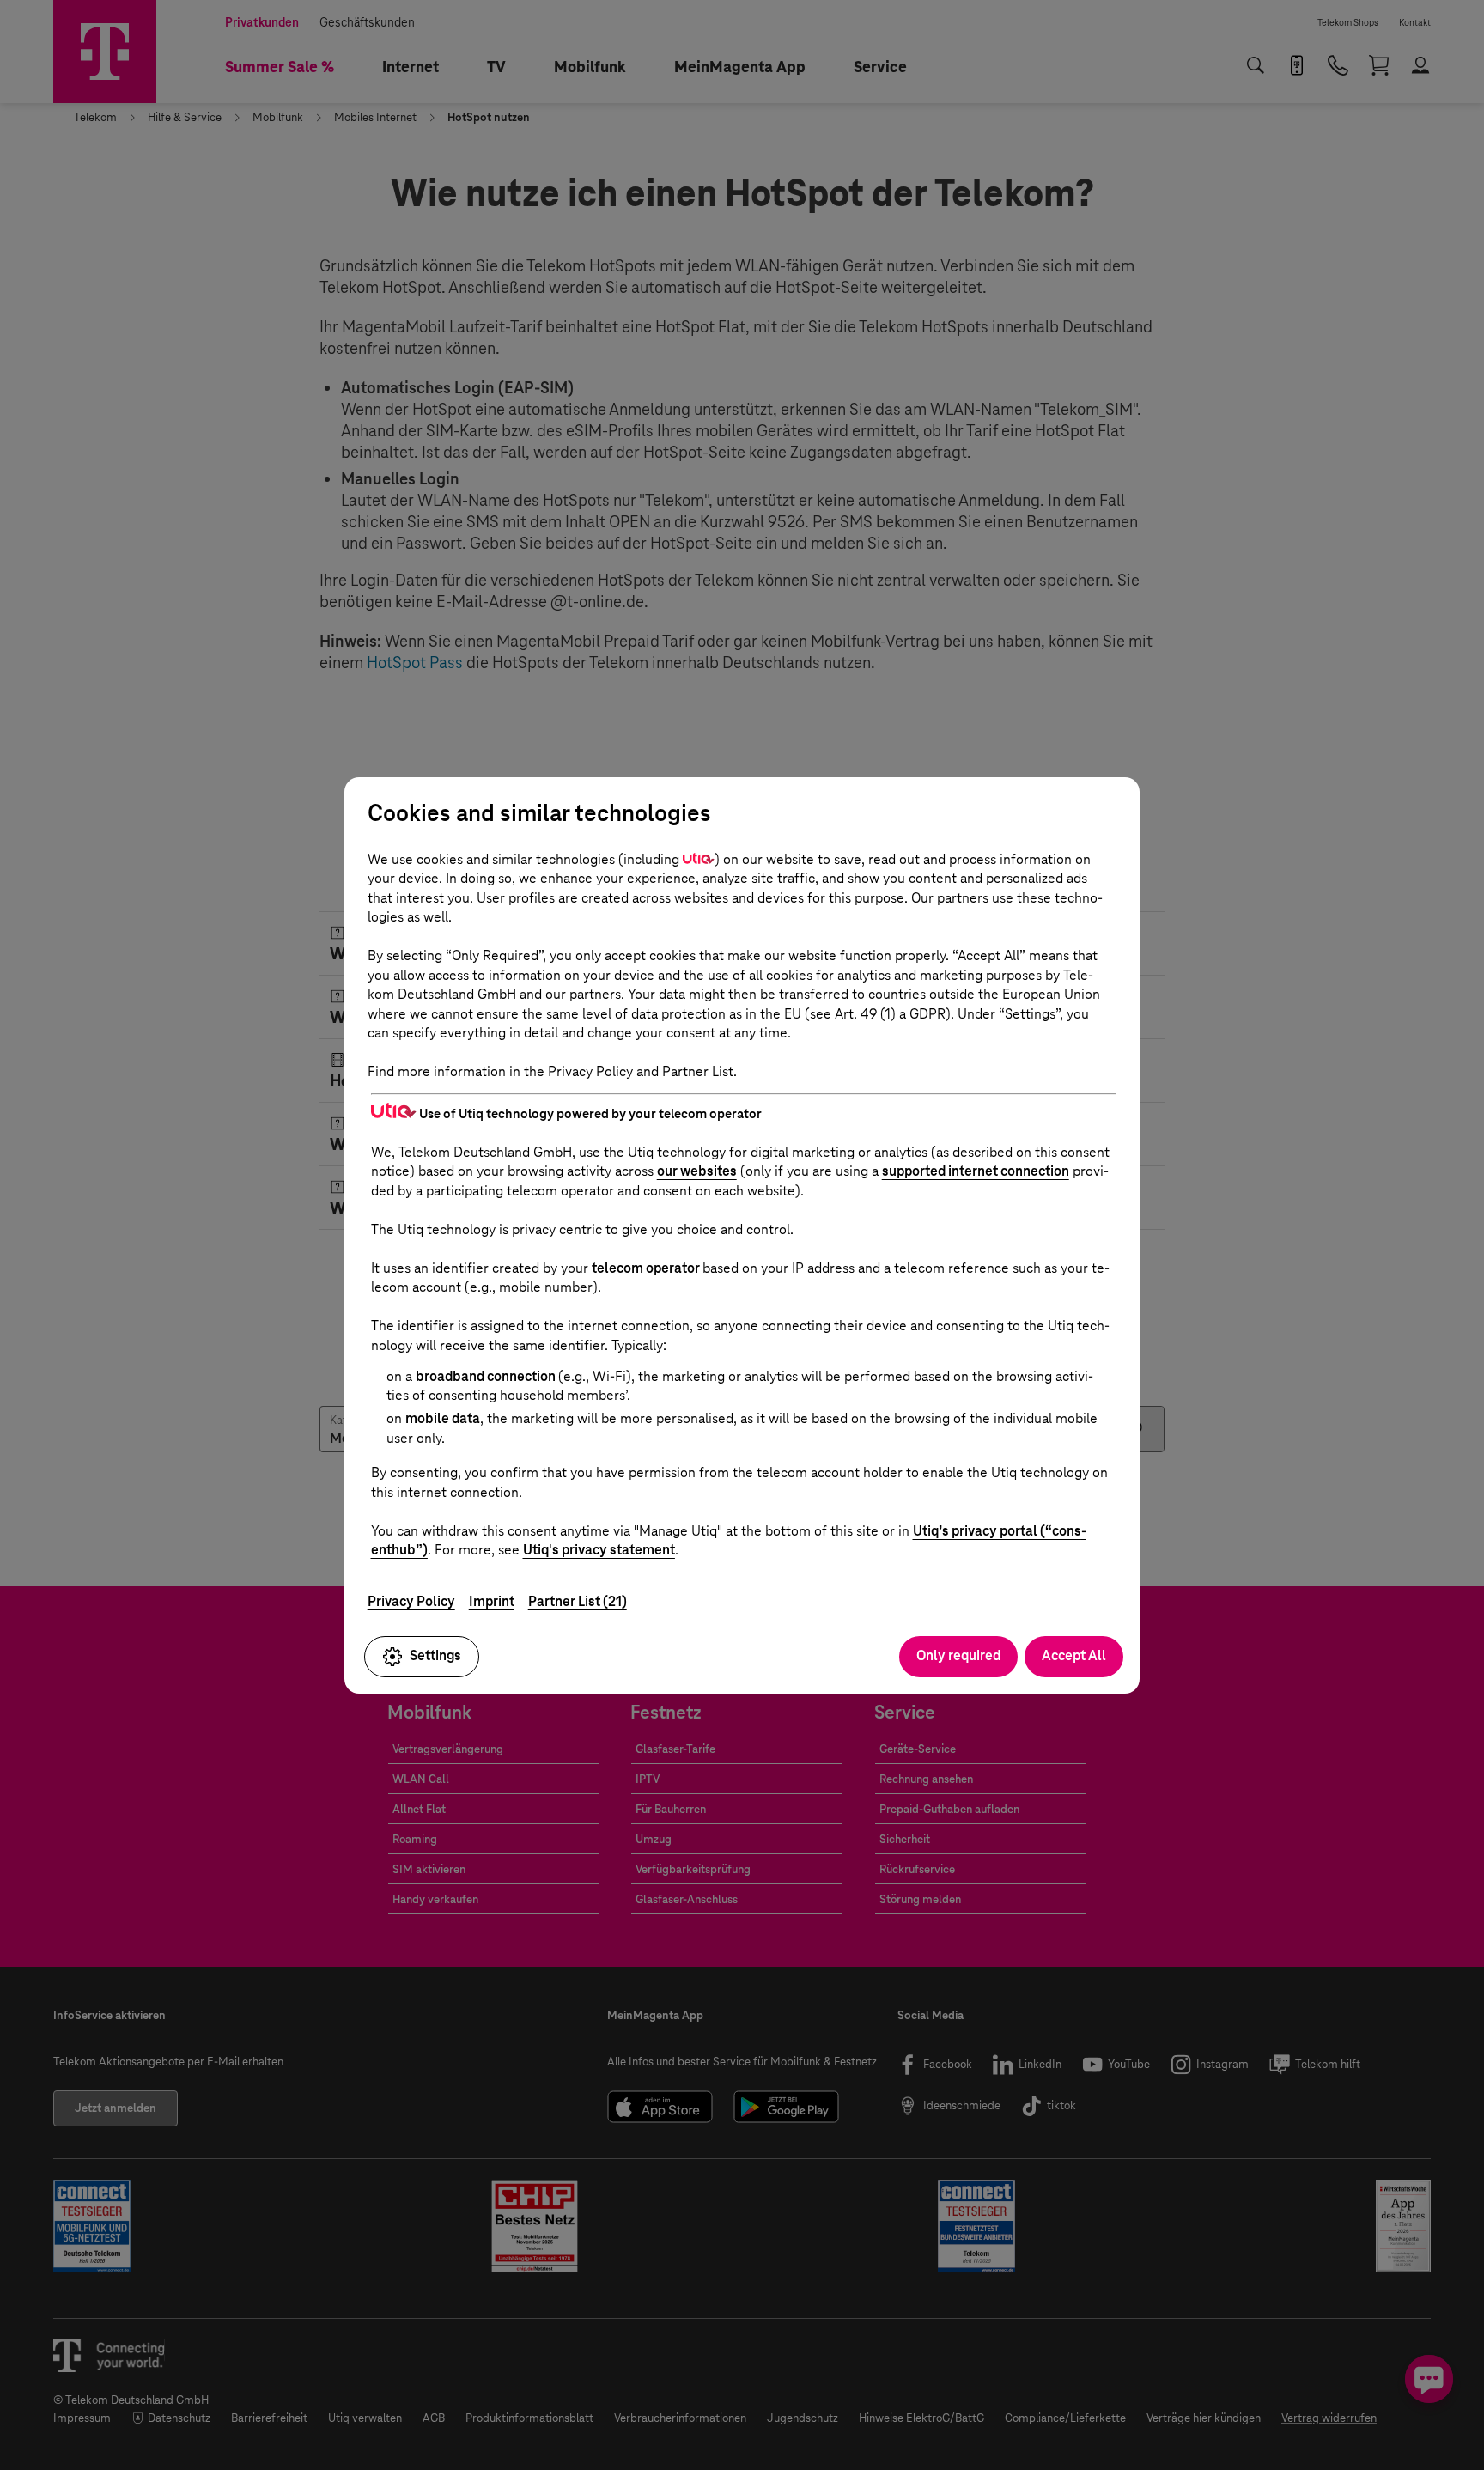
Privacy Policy (411, 1601)
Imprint (492, 1601)
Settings (435, 1655)
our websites (697, 1171)
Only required (958, 1655)
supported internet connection (976, 1171)
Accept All (1074, 1655)
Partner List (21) (578, 1601)
